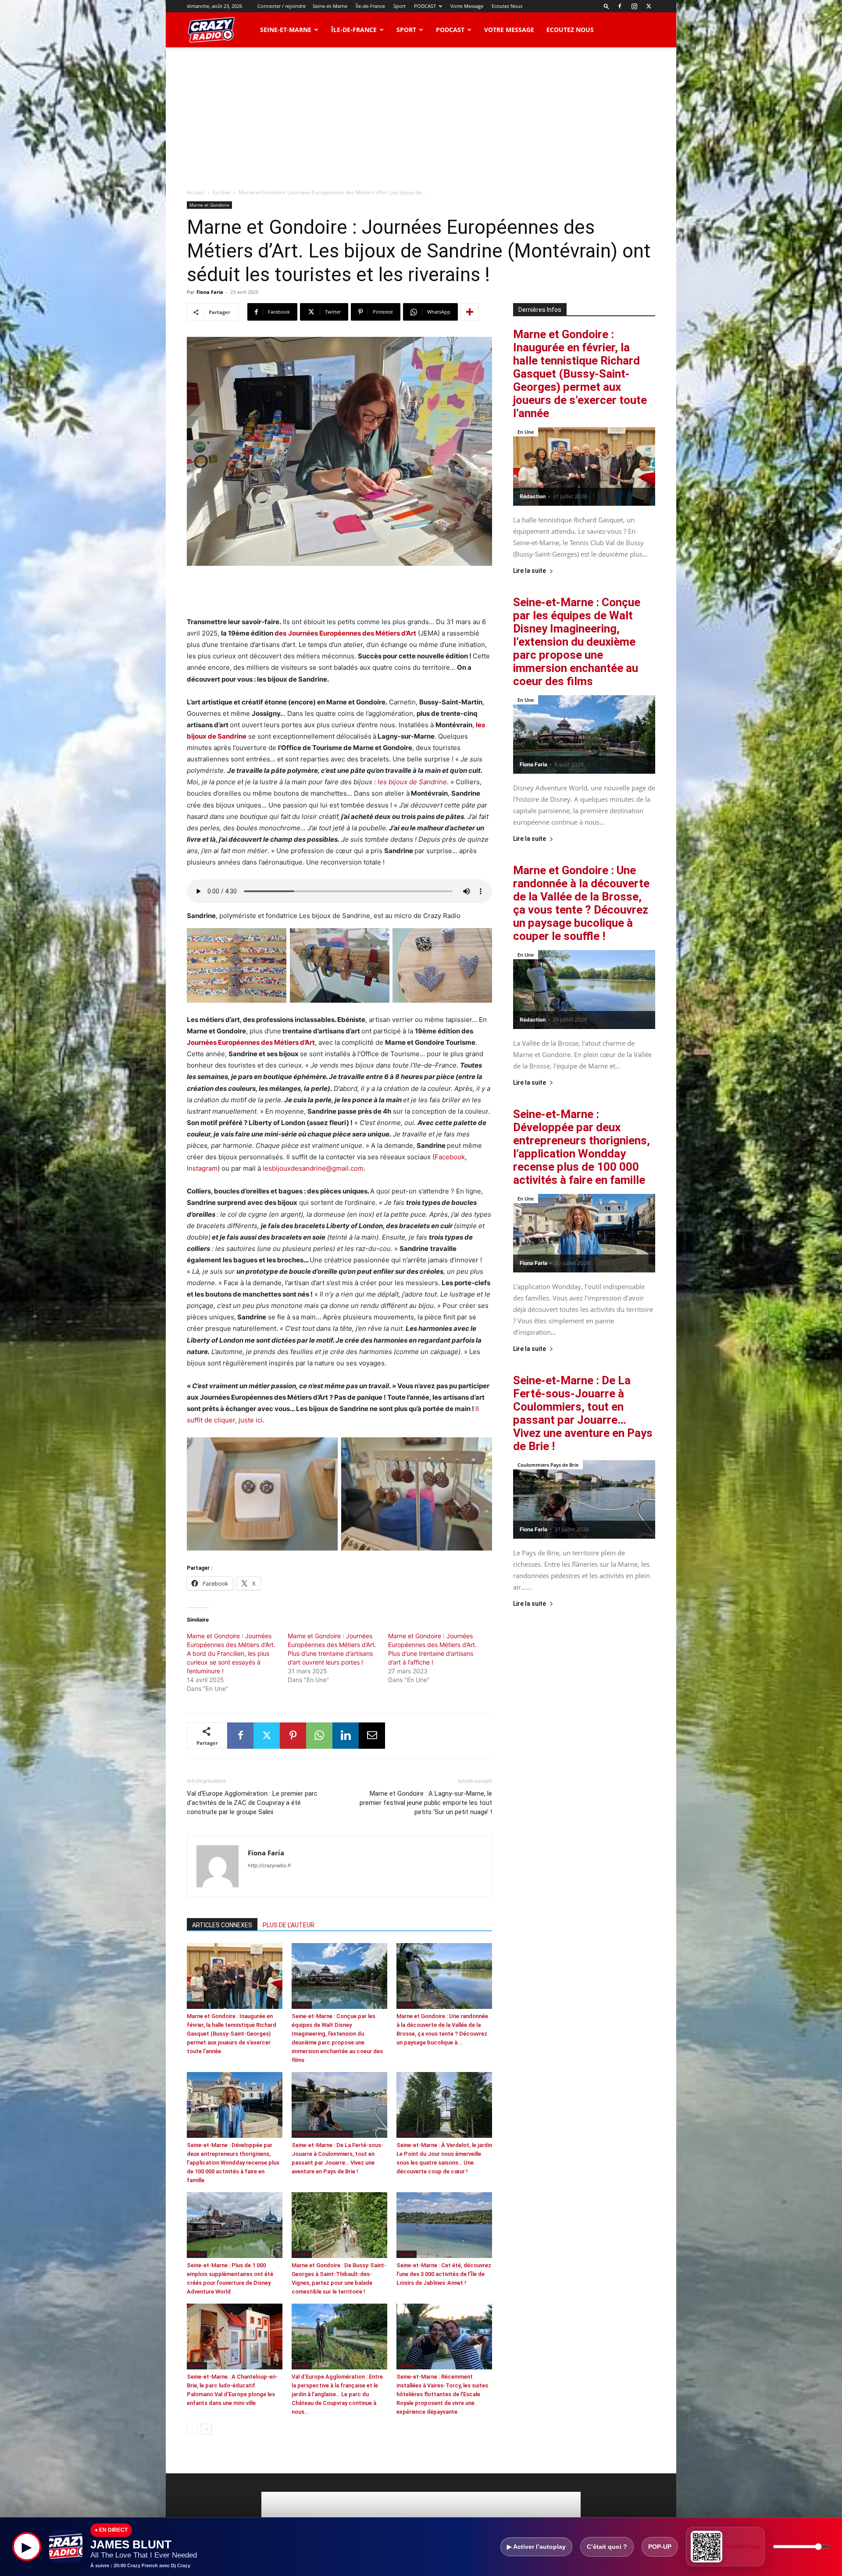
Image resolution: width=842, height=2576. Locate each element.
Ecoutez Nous (507, 6)
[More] (470, 312)
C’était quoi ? (607, 2547)
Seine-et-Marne (330, 6)
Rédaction (533, 496)
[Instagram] (634, 6)
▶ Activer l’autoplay (536, 2547)
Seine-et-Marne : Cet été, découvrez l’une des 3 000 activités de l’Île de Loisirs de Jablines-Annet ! (444, 2274)
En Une (221, 192)
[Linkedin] (346, 1736)
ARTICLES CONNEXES (222, 1925)
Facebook (450, 1157)
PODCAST (425, 6)
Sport (400, 6)
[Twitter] (649, 6)
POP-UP (660, 2547)
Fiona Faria (210, 292)
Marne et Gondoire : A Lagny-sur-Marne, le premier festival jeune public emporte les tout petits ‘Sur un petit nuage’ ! (426, 1803)
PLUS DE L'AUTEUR (289, 1925)
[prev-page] (192, 2429)
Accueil (196, 192)
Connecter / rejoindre (282, 6)
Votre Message (467, 6)
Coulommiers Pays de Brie (322, 2134)
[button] (607, 6)
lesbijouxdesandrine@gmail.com (313, 1168)
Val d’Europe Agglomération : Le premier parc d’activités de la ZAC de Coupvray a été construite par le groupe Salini (252, 1803)
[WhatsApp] (319, 1736)
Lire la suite (530, 571)
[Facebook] (620, 6)
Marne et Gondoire (209, 205)
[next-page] (206, 2429)
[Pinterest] (293, 1736)
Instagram (202, 1168)
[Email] (372, 1736)
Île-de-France (370, 6)
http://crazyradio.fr (269, 1865)
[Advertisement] (421, 113)
